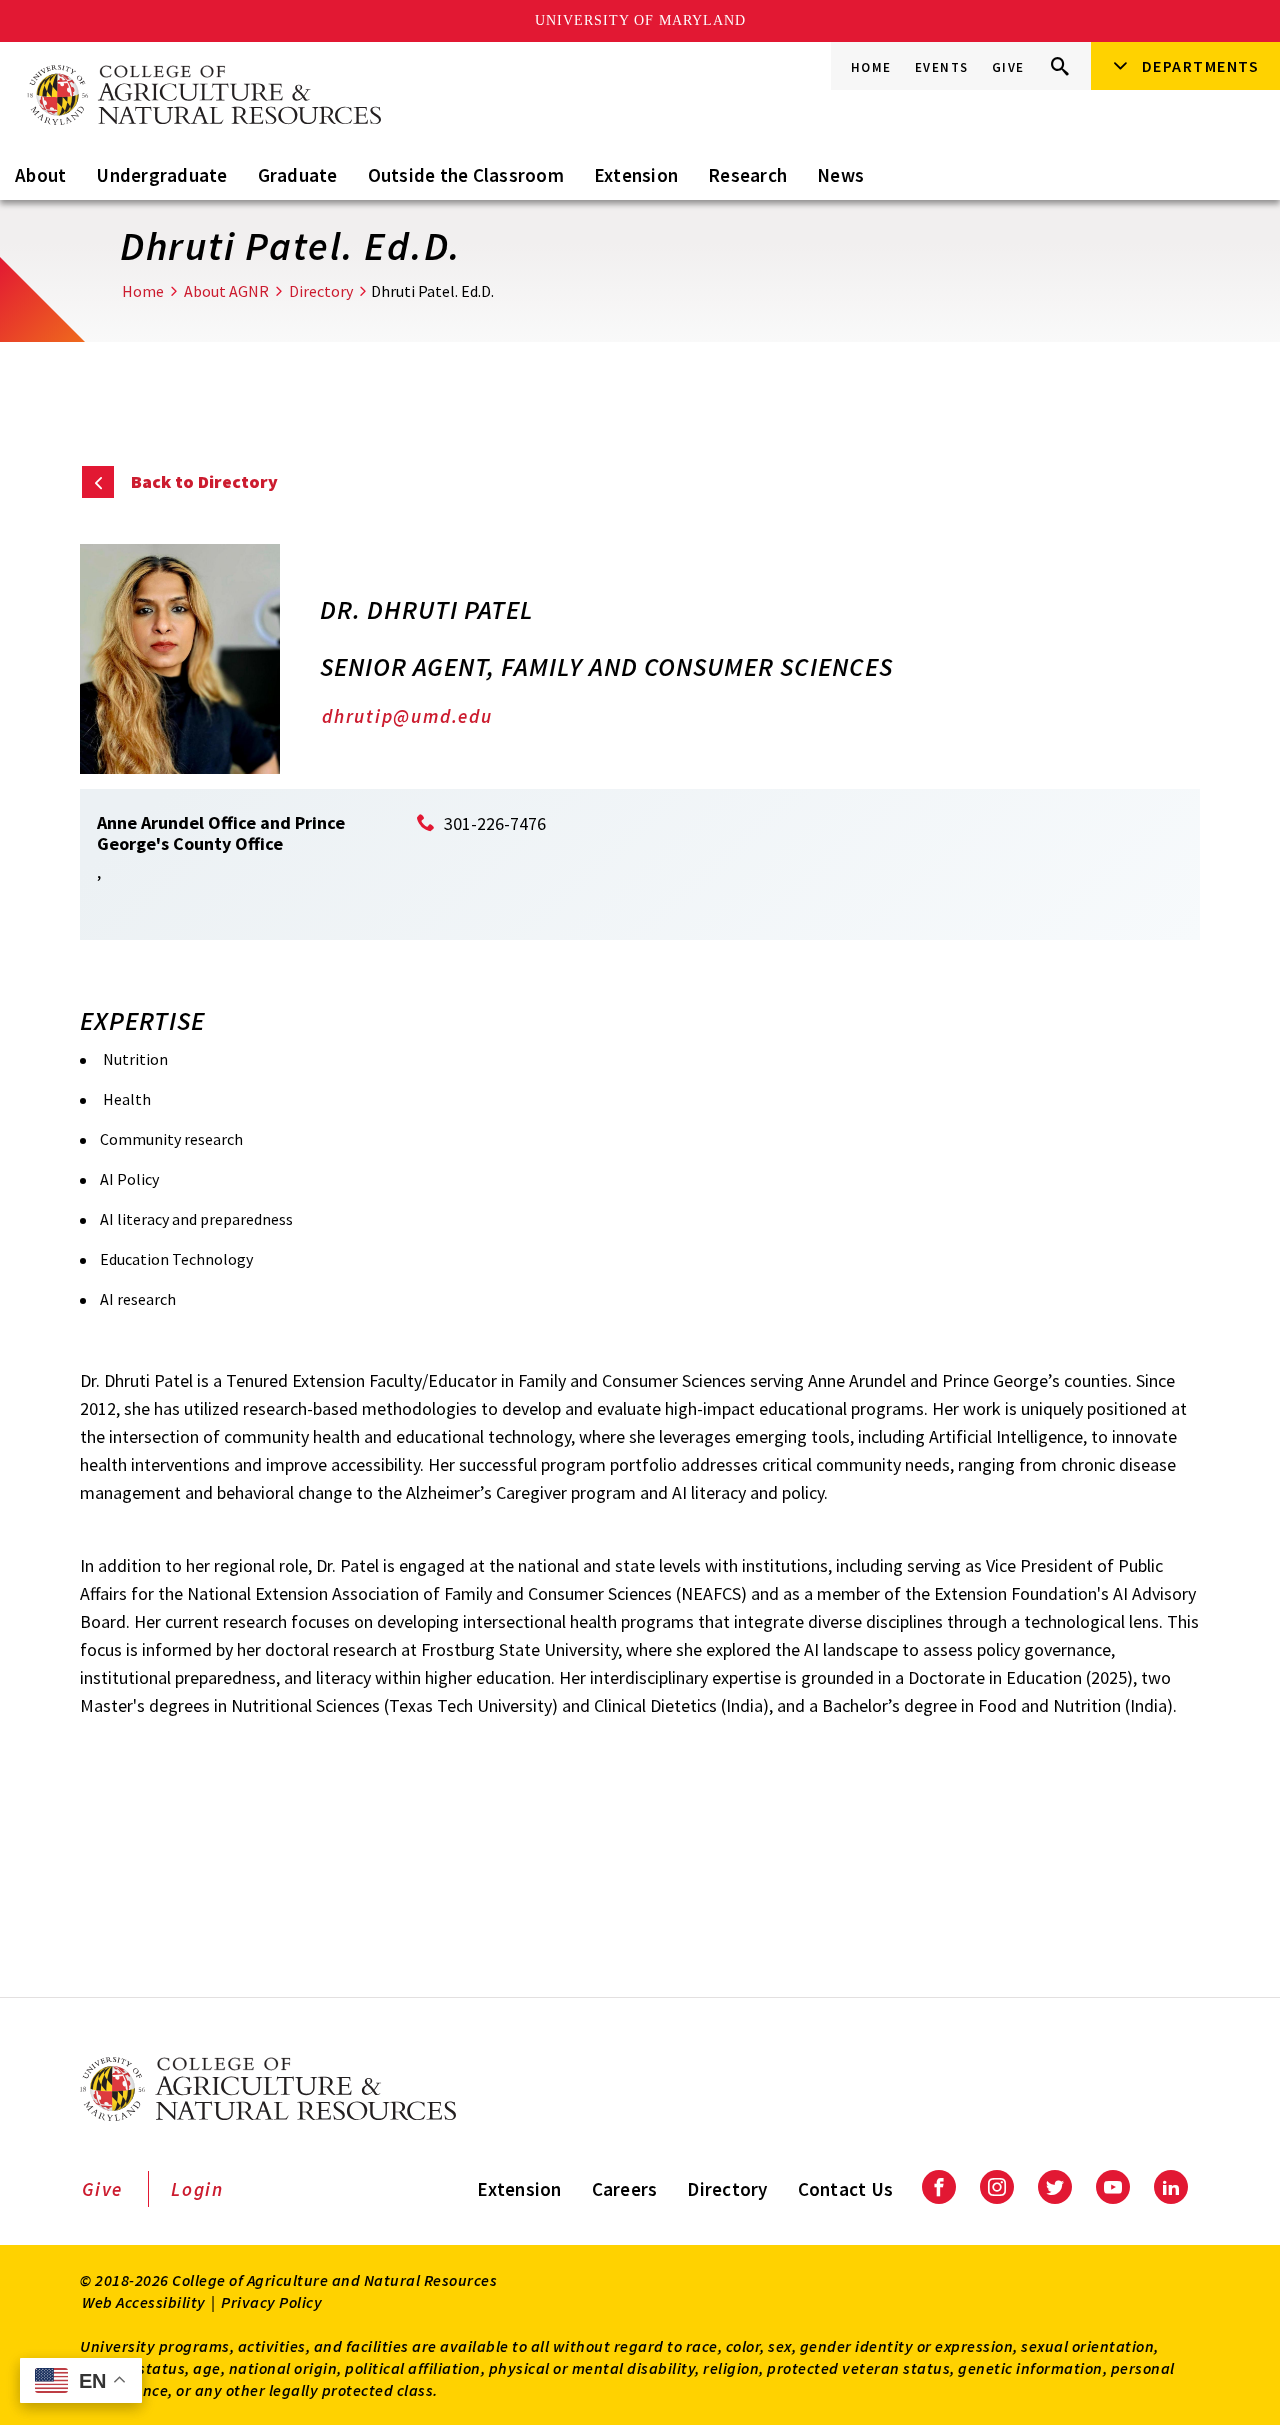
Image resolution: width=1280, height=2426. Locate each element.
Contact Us (846, 2189)
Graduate (298, 175)
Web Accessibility (144, 2302)
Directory (321, 291)
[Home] (203, 96)
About (40, 175)
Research (747, 175)
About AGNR (226, 291)
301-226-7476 (495, 823)
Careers (625, 2189)
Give (1008, 67)
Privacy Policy (271, 2302)
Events (942, 67)
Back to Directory (204, 481)
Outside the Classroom (466, 175)
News (840, 175)
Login (197, 2189)
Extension (636, 175)
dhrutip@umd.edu (407, 716)
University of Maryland (640, 20)
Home (871, 67)
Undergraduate (161, 175)
